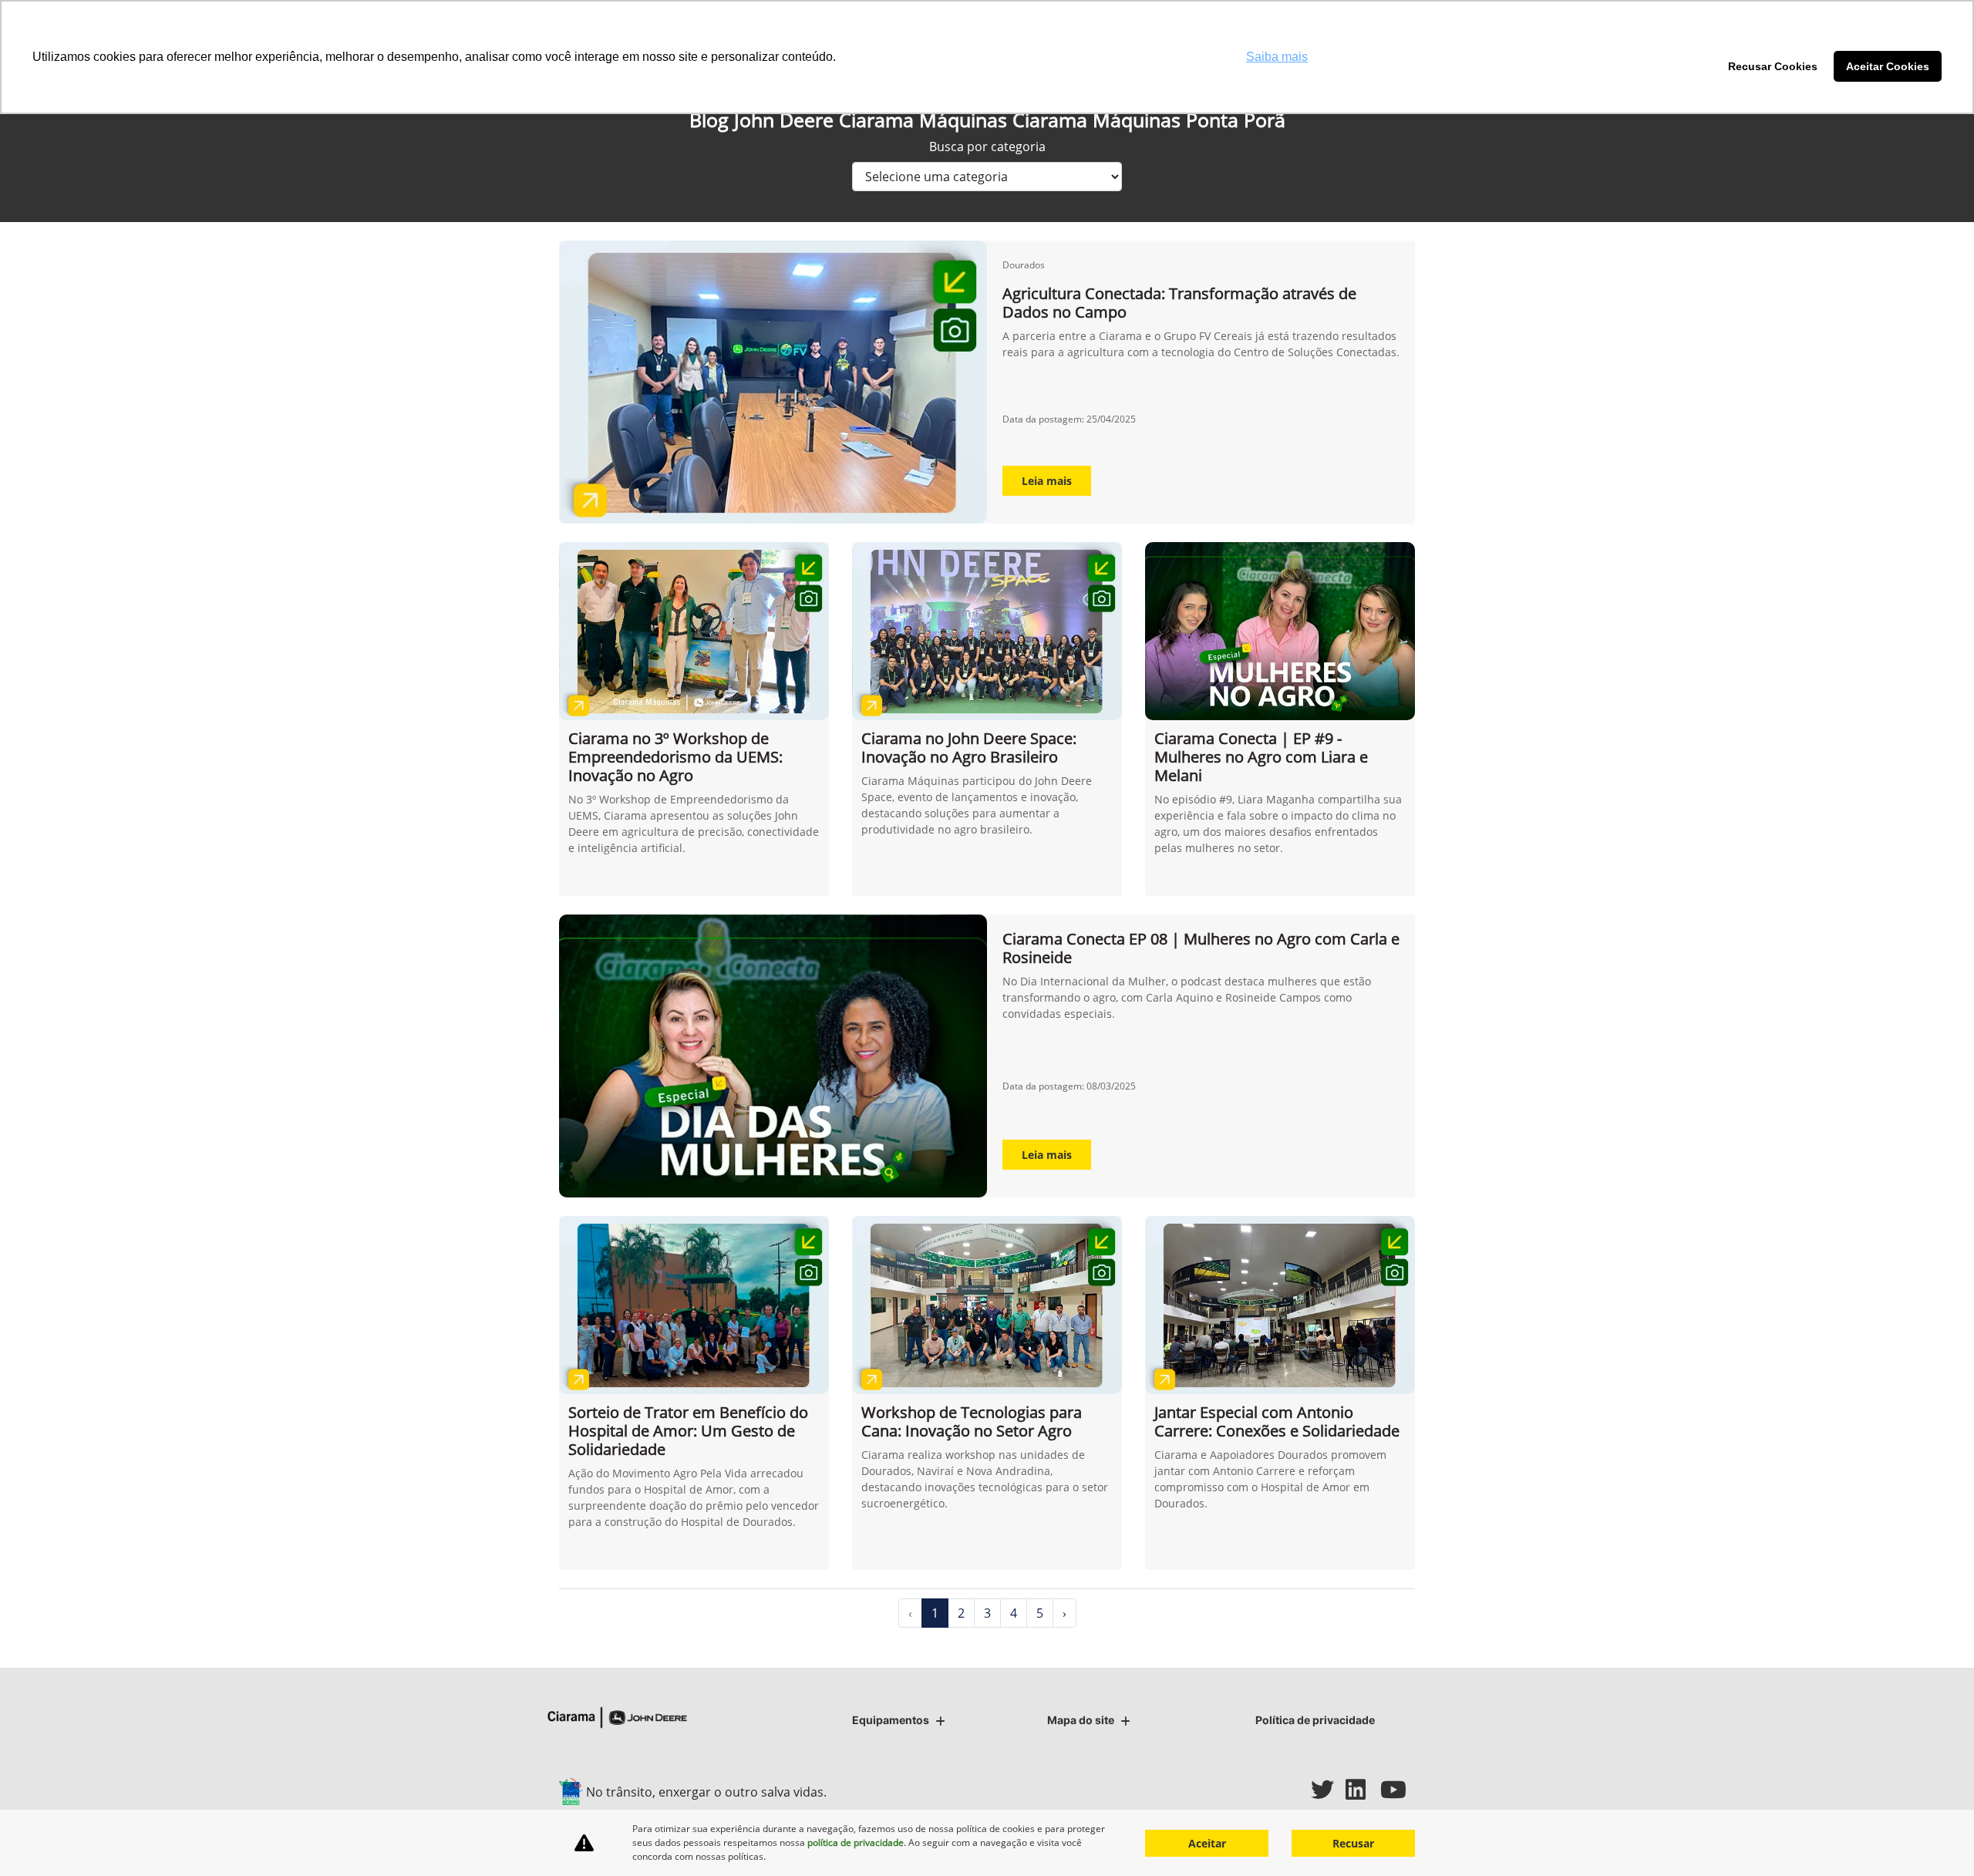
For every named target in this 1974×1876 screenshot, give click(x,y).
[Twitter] (1328, 1789)
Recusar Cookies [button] (1773, 66)
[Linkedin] (1363, 1789)
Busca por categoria (987, 147)
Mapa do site (1081, 1720)
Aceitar (1207, 1843)
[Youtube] (1398, 1789)
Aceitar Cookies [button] (1888, 66)
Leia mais (1047, 481)
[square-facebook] (1259, 1789)
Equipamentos (891, 1720)
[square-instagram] (1294, 1789)
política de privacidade (856, 1842)
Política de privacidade (1315, 1720)
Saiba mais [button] (1277, 57)
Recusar (1353, 1843)
